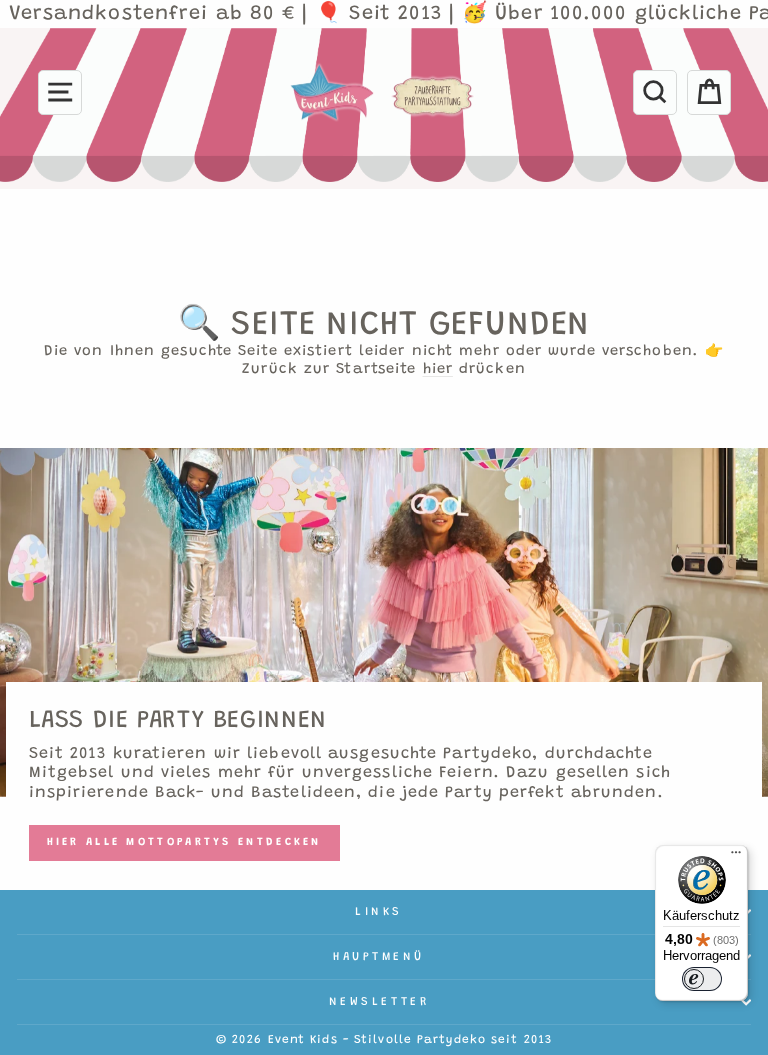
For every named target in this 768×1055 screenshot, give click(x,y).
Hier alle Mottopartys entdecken (184, 842)
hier (438, 369)
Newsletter (379, 1002)
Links (379, 912)
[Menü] (736, 857)
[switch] (702, 979)
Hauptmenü (379, 957)
